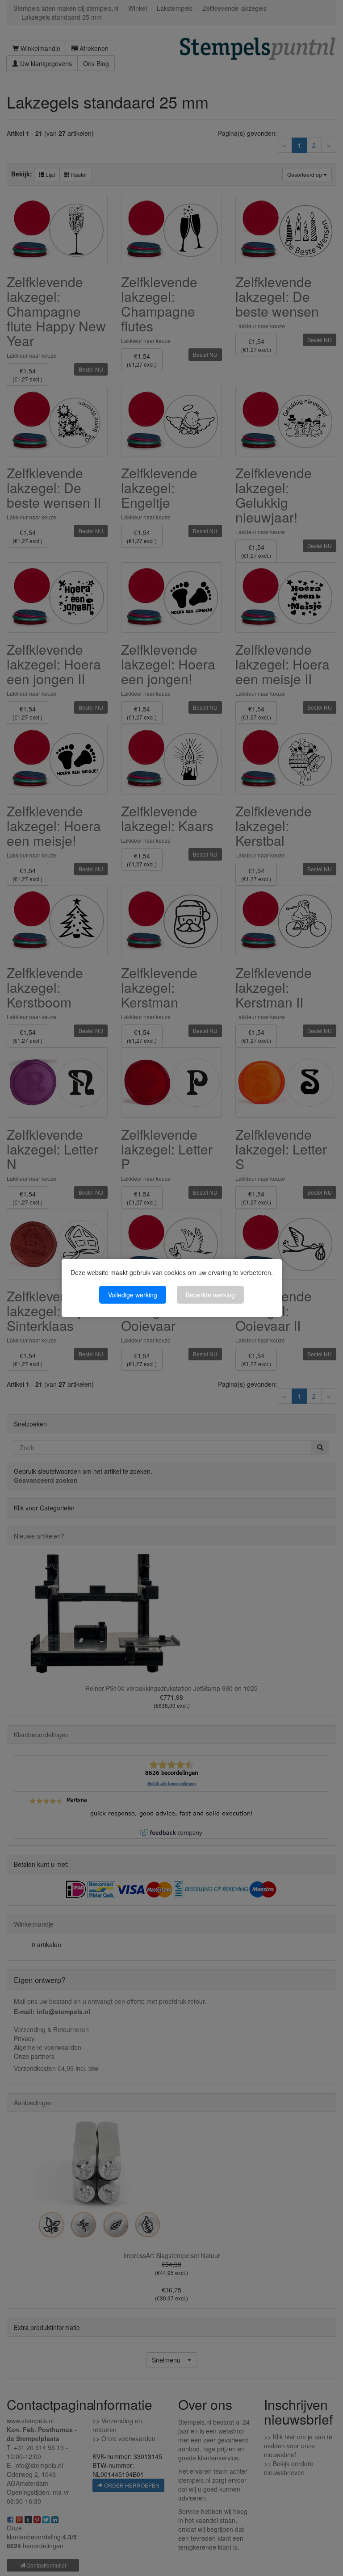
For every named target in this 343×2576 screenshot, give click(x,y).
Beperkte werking (210, 1295)
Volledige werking (133, 1295)
